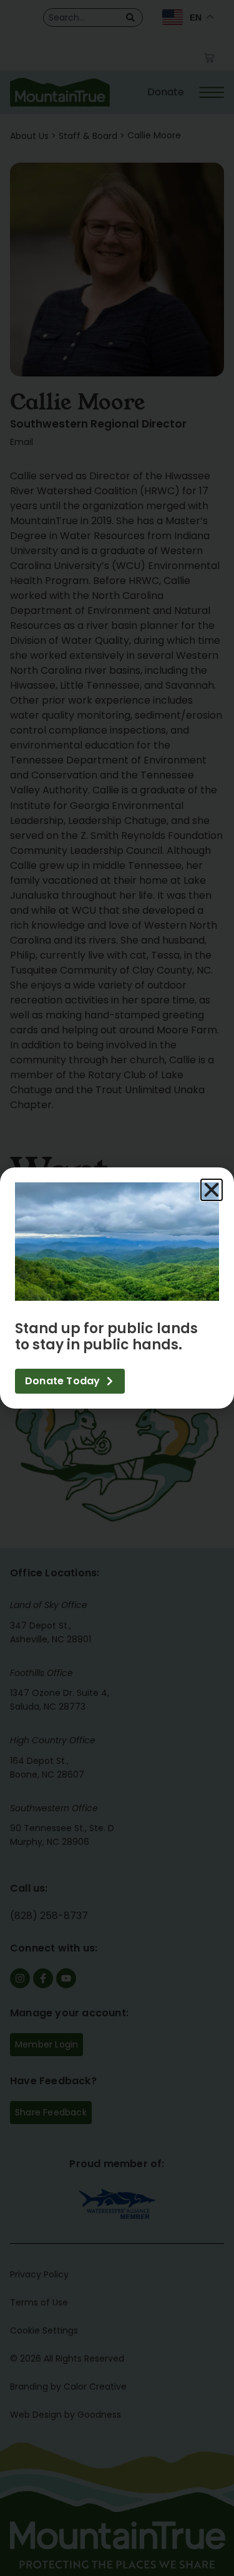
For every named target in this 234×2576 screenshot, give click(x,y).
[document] (117, 1288)
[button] (212, 1190)
